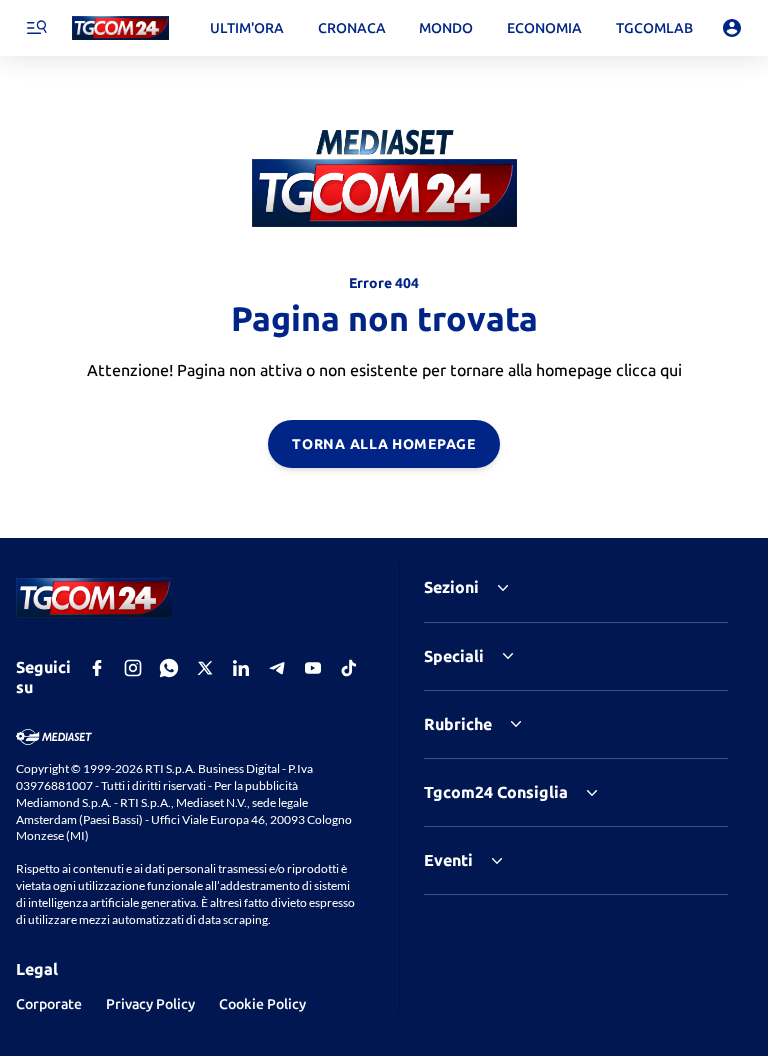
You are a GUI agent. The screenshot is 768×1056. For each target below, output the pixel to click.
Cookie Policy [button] (262, 1004)
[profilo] (732, 28)
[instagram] (133, 668)
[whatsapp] (169, 668)
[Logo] (120, 28)
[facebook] (97, 668)
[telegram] (277, 668)
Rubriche (458, 724)
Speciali (454, 656)
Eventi (448, 860)
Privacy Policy (150, 1004)
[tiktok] (349, 668)
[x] (205, 668)
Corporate (49, 1004)
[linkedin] (241, 668)
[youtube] (313, 668)
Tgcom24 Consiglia (496, 792)
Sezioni (451, 587)
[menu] (36, 28)
